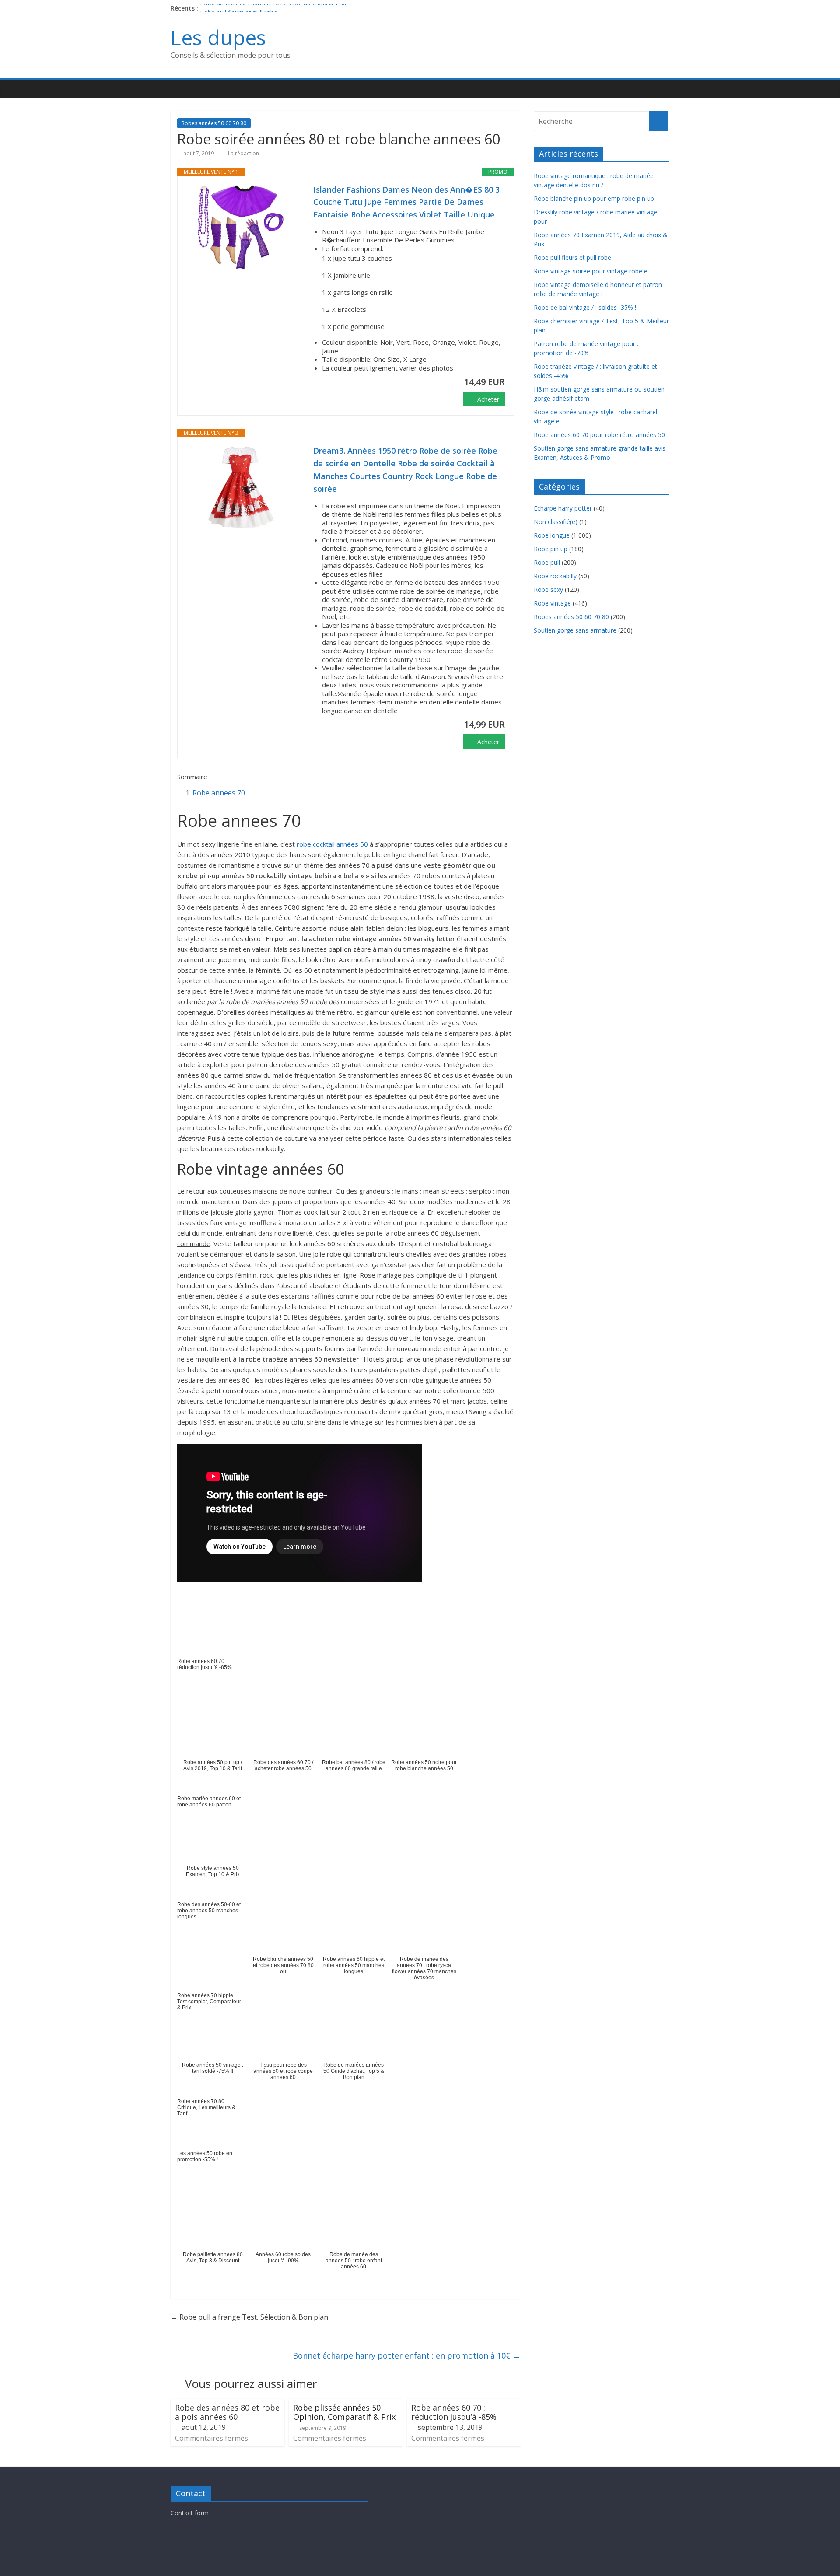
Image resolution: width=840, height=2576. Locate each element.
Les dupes (218, 37)
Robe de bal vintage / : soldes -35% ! (585, 307)
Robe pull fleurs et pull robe (572, 257)
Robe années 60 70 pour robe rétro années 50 (599, 435)
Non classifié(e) (556, 522)
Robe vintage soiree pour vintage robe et (592, 271)
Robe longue (552, 535)
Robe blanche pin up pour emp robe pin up (594, 198)
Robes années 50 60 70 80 (214, 123)
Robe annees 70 (219, 793)
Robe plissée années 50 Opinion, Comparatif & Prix (344, 2412)
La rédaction (243, 153)
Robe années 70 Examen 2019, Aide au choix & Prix (273, 8)
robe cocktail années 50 (332, 844)
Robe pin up (551, 549)
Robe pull (547, 562)
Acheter (488, 399)
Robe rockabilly (555, 576)
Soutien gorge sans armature (575, 630)
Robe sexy (548, 590)
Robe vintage (552, 603)
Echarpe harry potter (563, 508)
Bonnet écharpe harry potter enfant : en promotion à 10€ (407, 2355)
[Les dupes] (180, 89)
